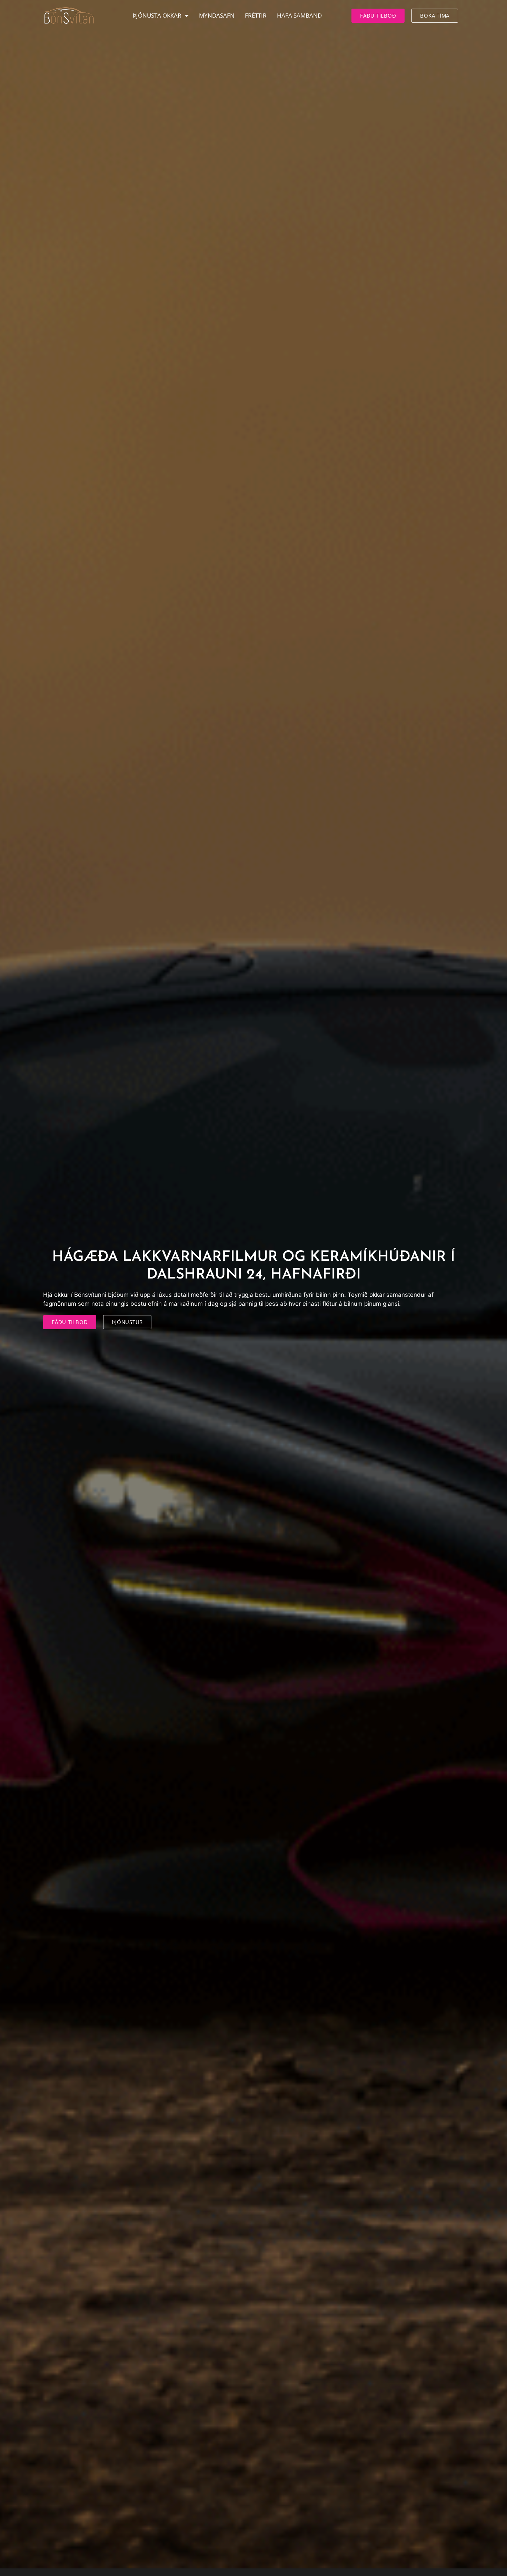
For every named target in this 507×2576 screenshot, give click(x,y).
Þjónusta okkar (157, 15)
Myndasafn (217, 15)
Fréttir (256, 15)
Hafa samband (299, 15)
